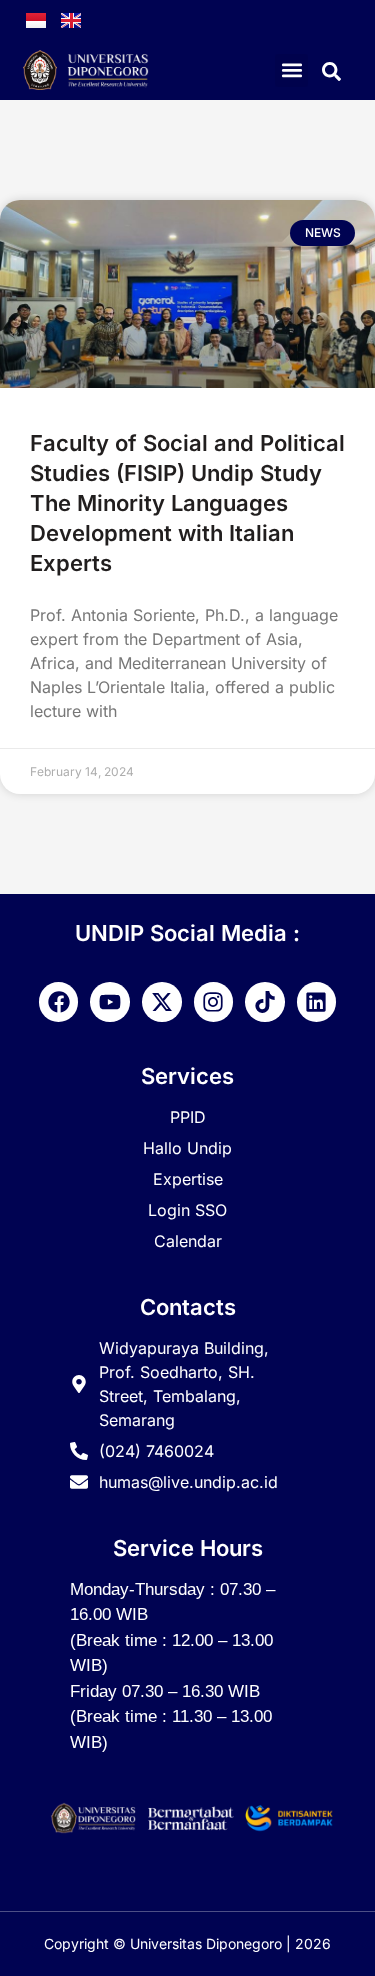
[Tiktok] (265, 1002)
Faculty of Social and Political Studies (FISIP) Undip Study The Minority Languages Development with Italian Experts (187, 503)
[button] (291, 70)
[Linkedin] (317, 1002)
